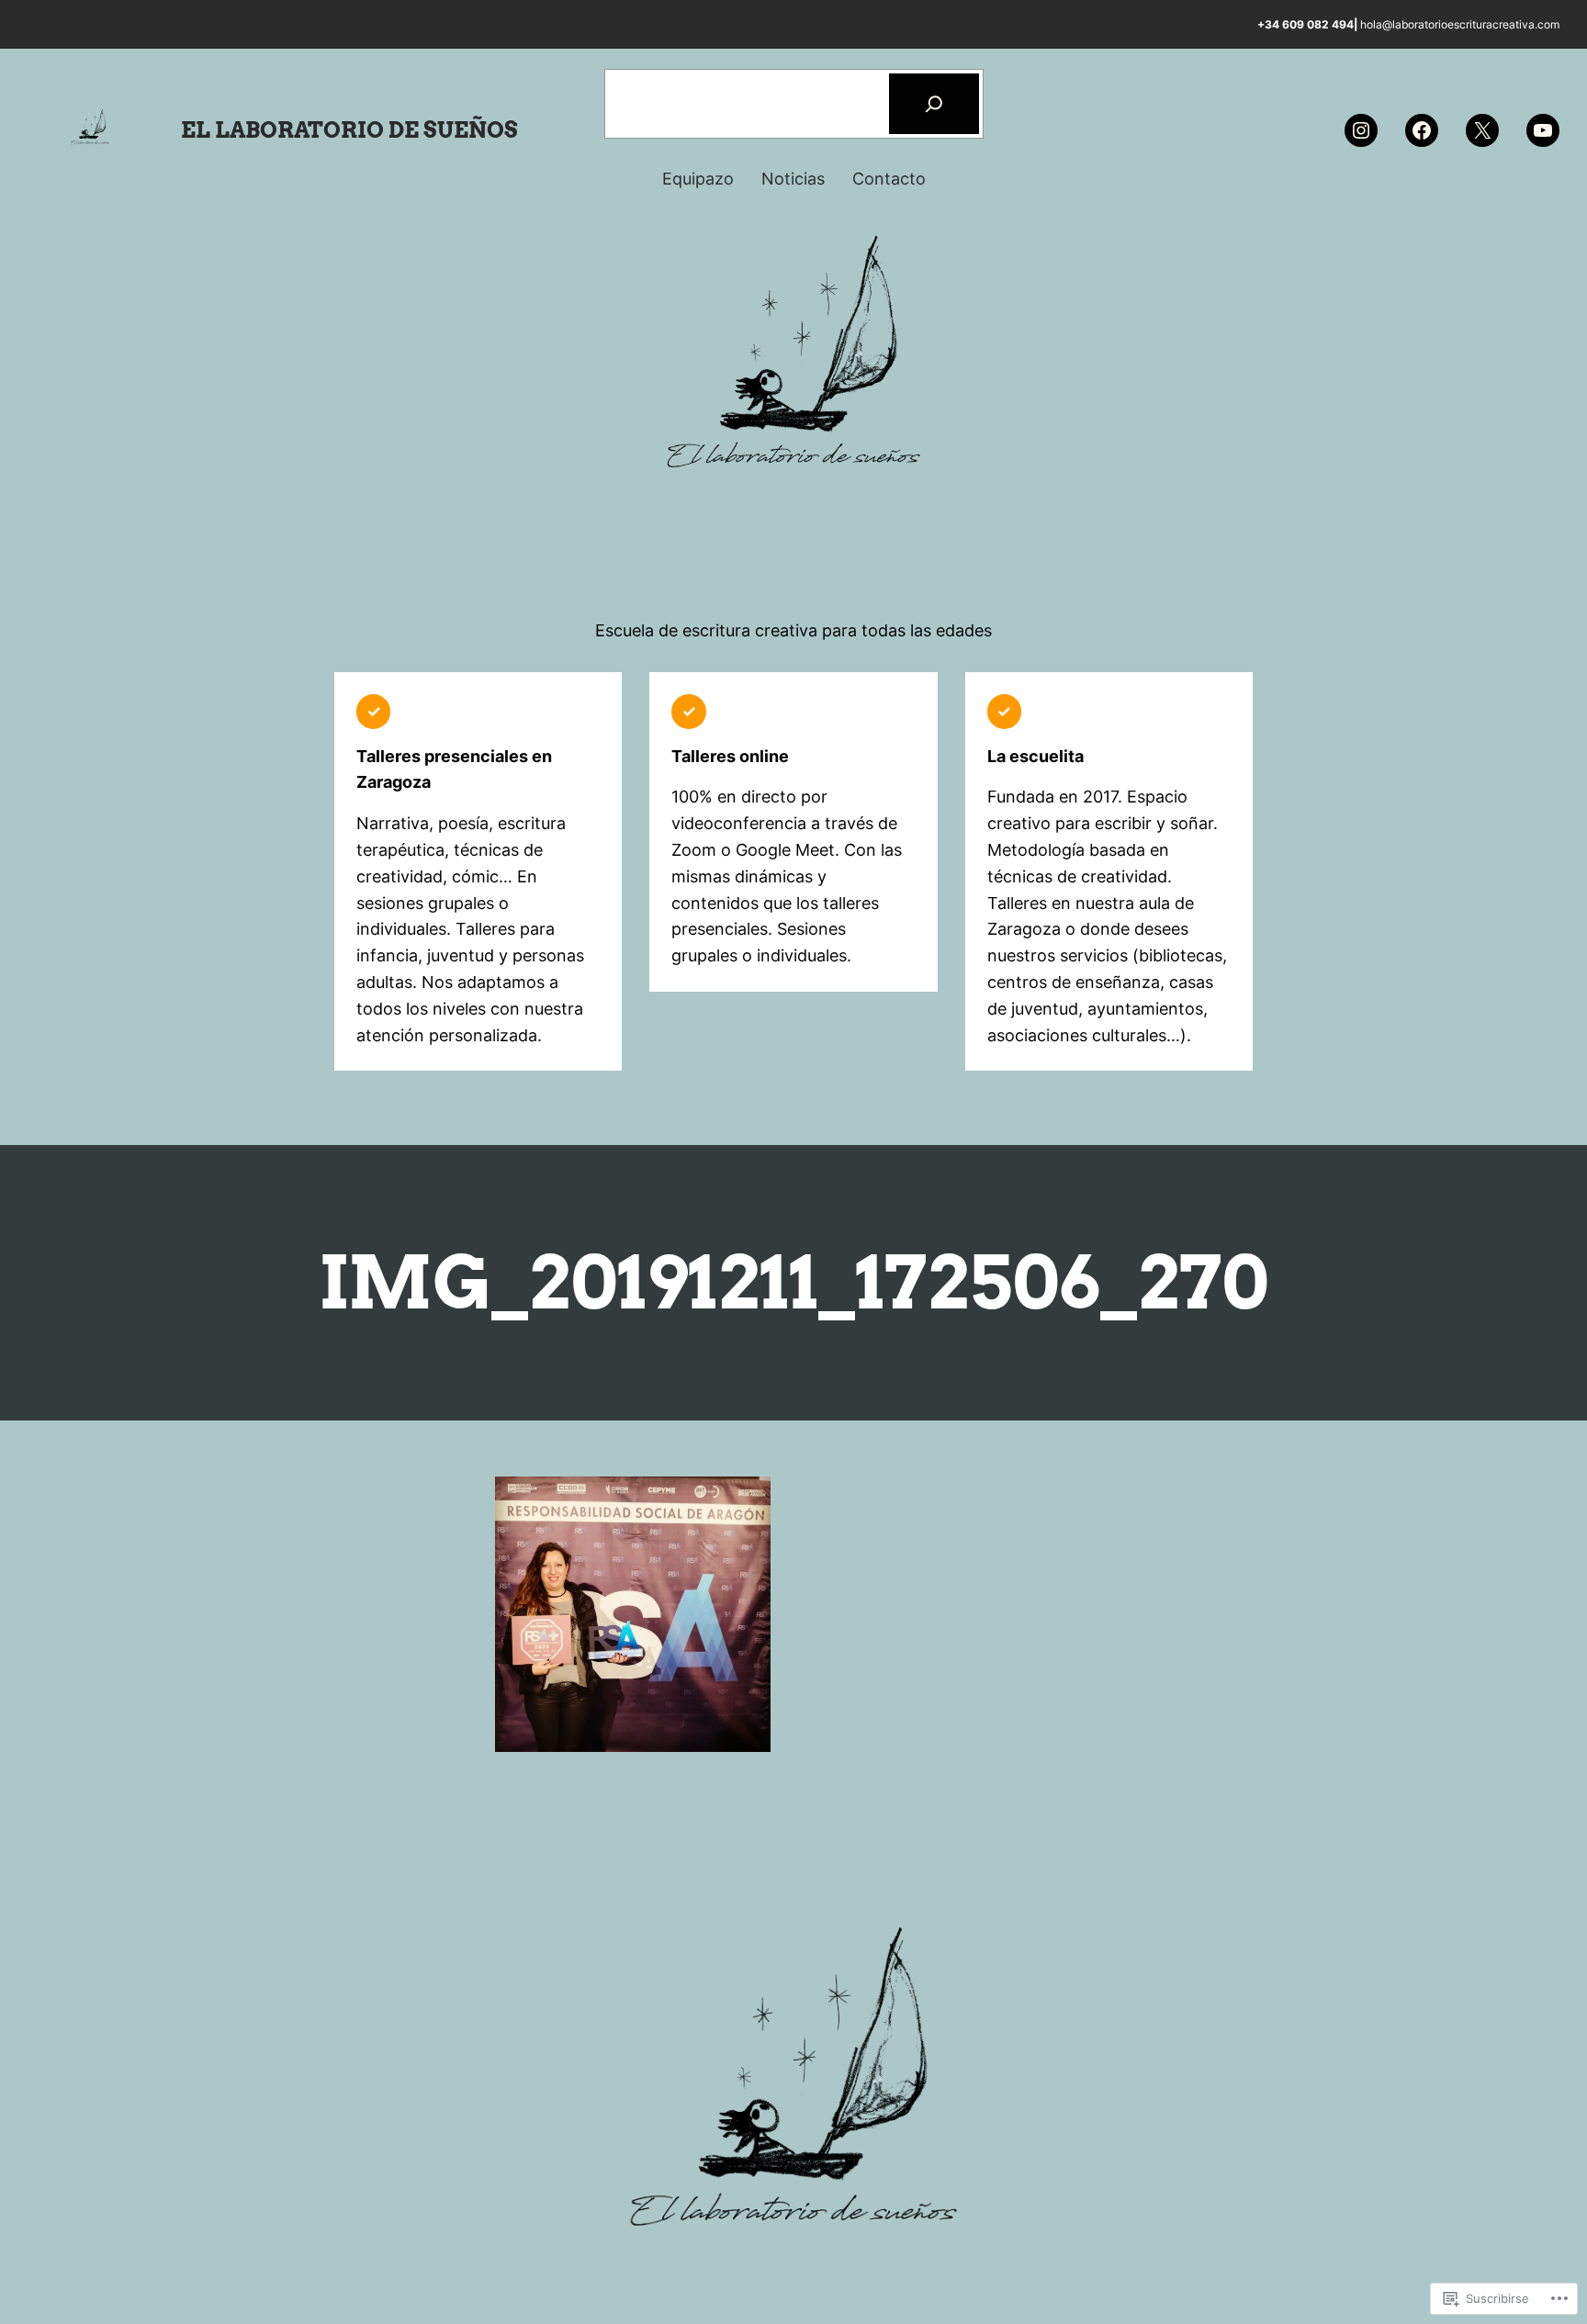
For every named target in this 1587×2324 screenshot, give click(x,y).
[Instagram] (1361, 130)
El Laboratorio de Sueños (349, 130)
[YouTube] (1543, 130)
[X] (1482, 130)
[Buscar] (934, 104)
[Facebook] (1422, 130)
